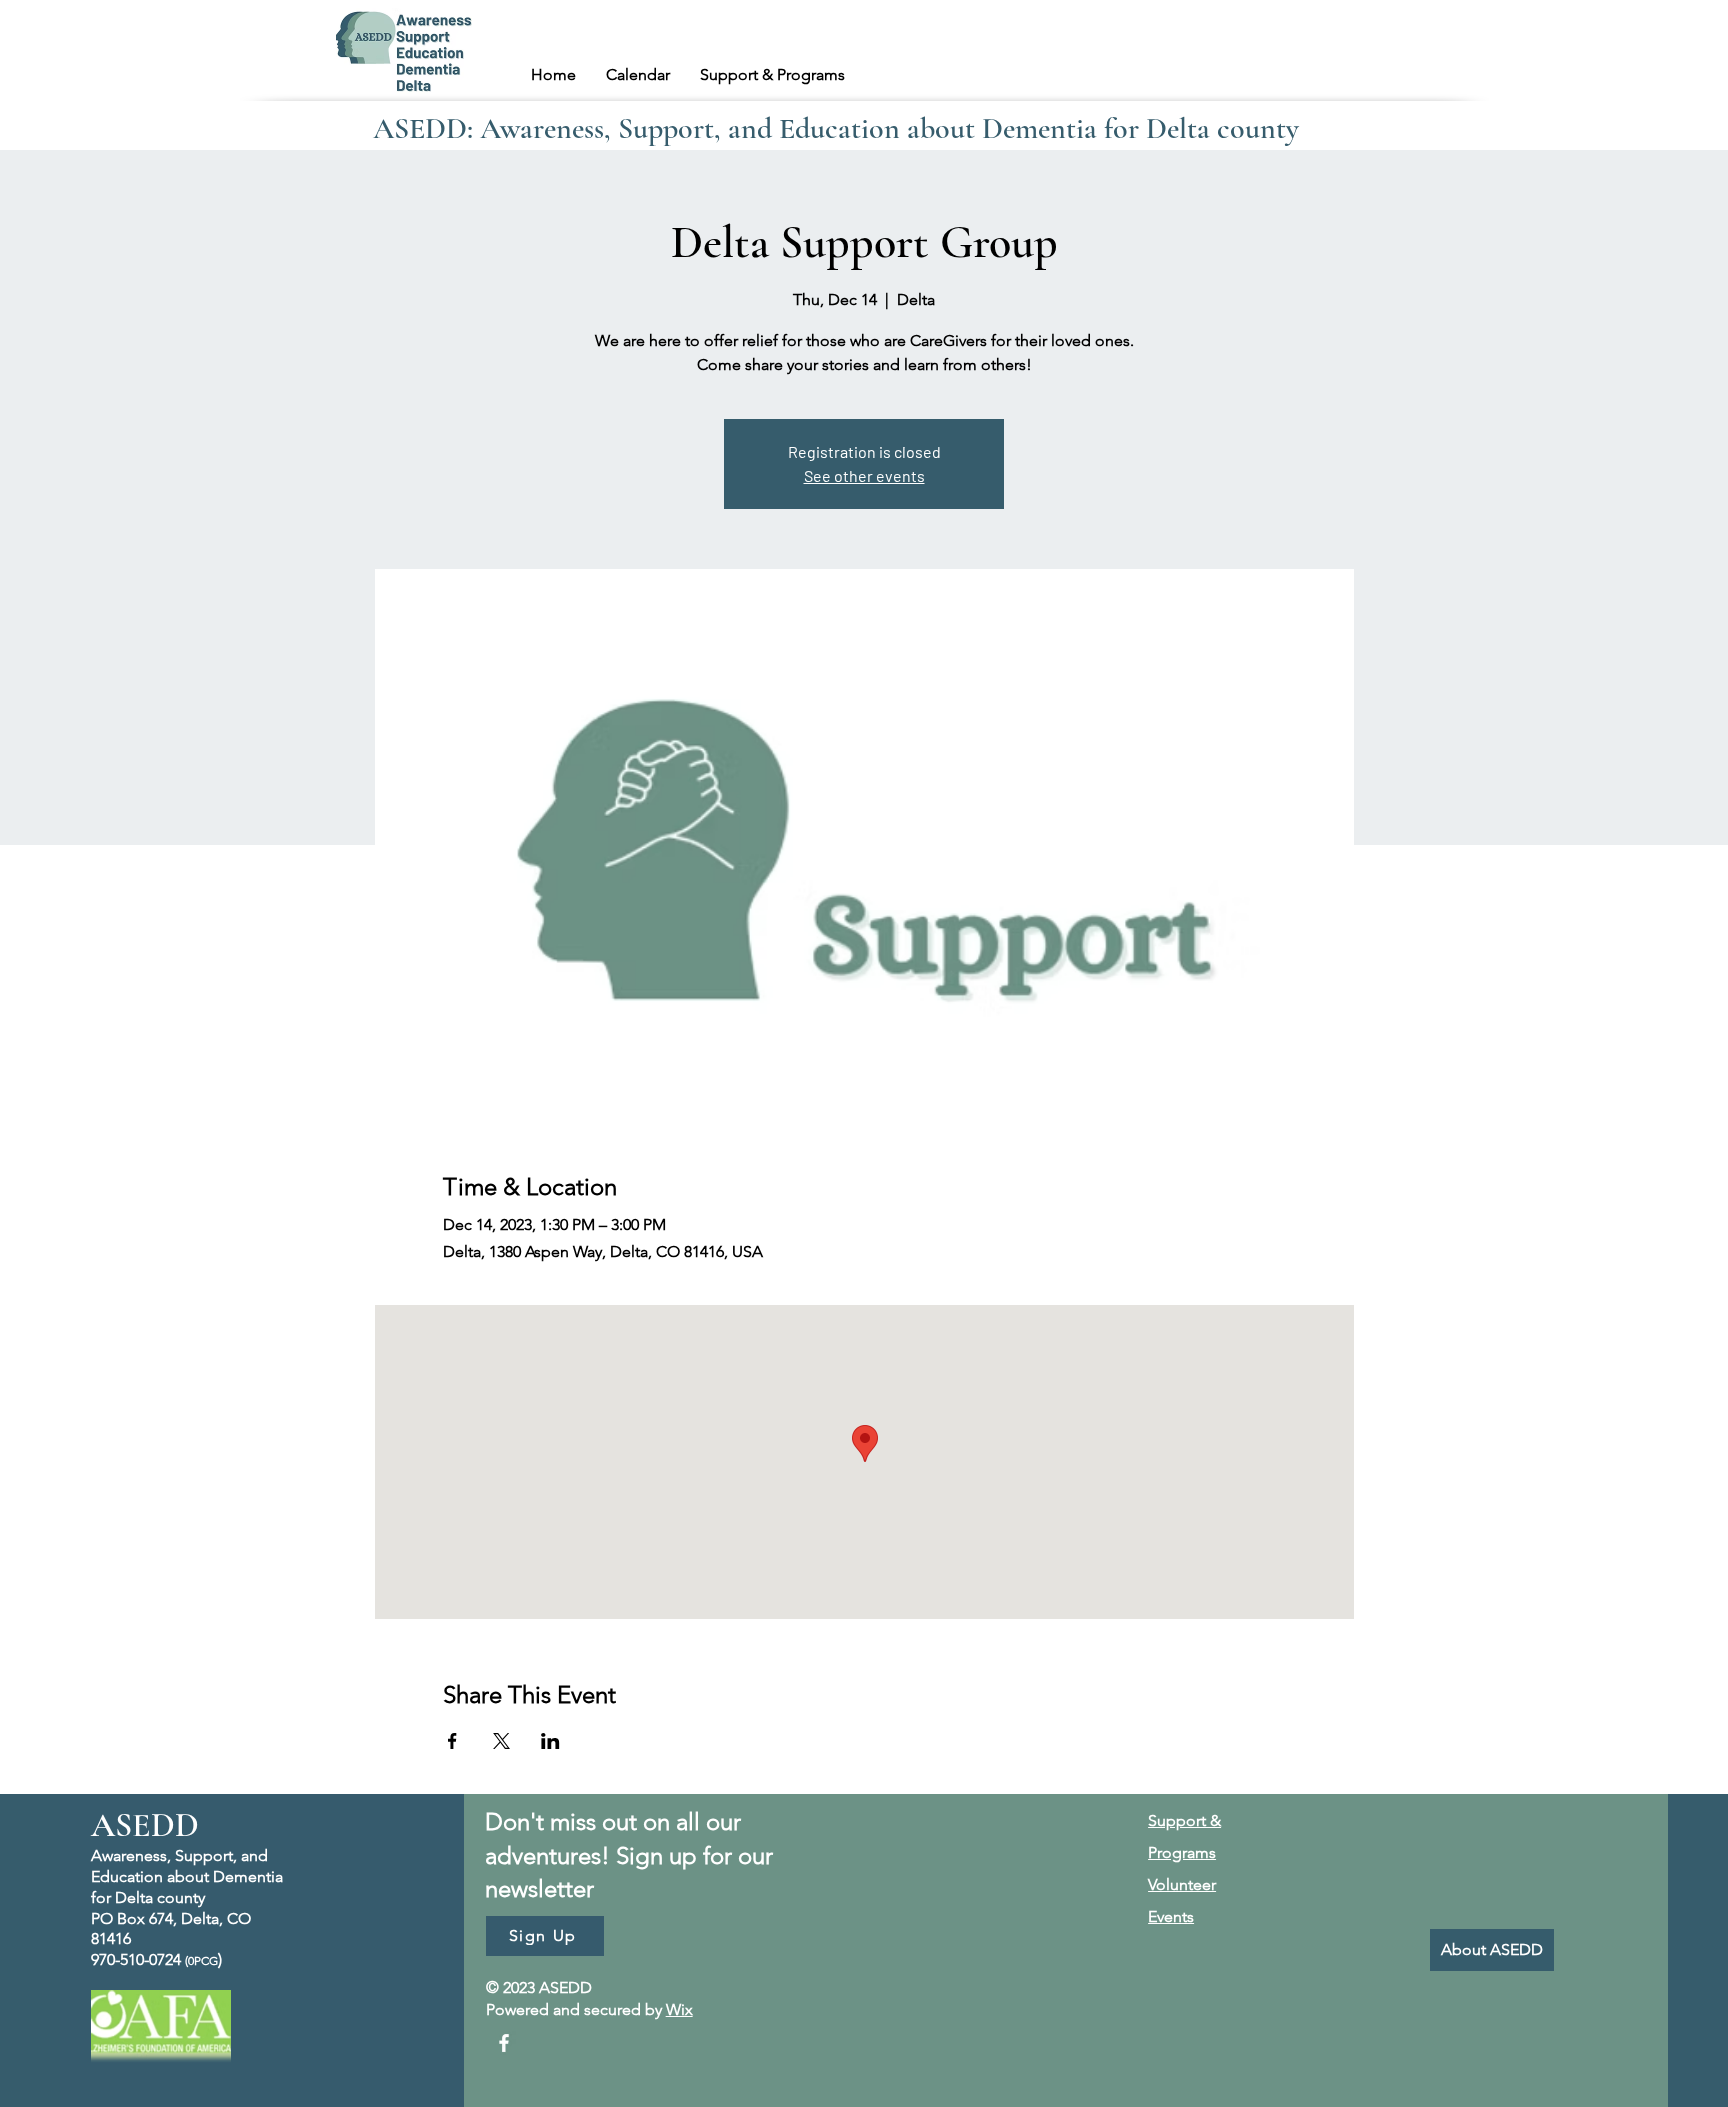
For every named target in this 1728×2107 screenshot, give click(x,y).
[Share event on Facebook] (452, 1741)
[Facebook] (504, 2043)
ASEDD (145, 1825)
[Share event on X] (501, 1741)
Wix (679, 2009)
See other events (864, 475)
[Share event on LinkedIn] (550, 1741)
